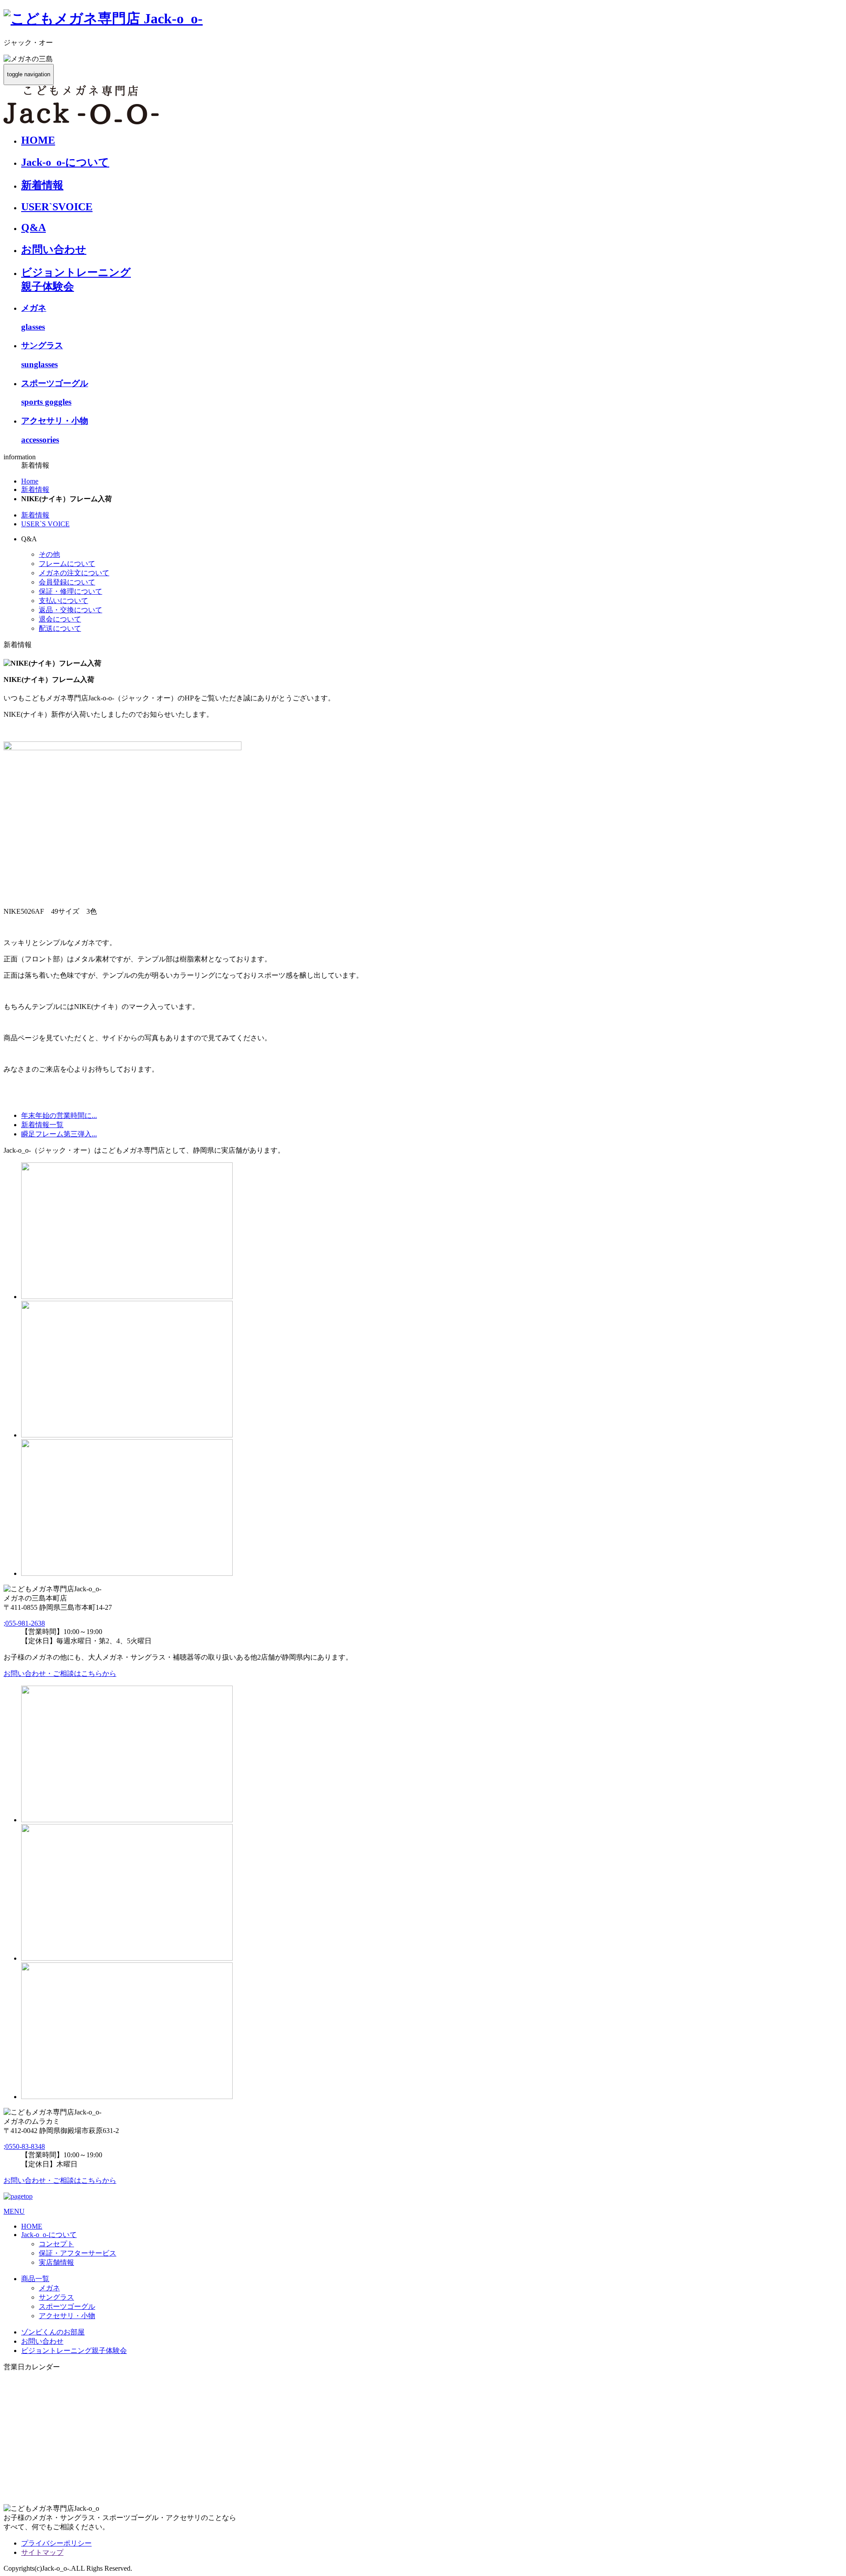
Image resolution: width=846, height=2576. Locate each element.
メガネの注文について (74, 573)
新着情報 (42, 185)
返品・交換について (70, 610)
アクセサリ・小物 (67, 2316)
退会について (60, 619)
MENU (14, 2211)
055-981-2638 (24, 1623)
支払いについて (63, 601)
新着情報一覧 (42, 1125)
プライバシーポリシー (56, 2543)
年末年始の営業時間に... (59, 1115)
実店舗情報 (56, 2262)
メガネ (49, 2288)
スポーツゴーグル (67, 2306)
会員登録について (67, 582)
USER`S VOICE (45, 524)
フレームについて (67, 564)
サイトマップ (42, 2552)
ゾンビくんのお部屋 (53, 2332)
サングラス (56, 2297)
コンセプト (56, 2244)
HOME (38, 140)
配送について (60, 628)
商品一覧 (35, 2279)
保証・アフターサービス (78, 2253)
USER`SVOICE (57, 207)
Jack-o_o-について (65, 162)
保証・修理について (70, 591)
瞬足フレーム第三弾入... (59, 1134)
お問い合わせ (54, 249)
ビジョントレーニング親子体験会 (74, 2351)
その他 (49, 554)
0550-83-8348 (24, 2146)
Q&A (33, 227)
